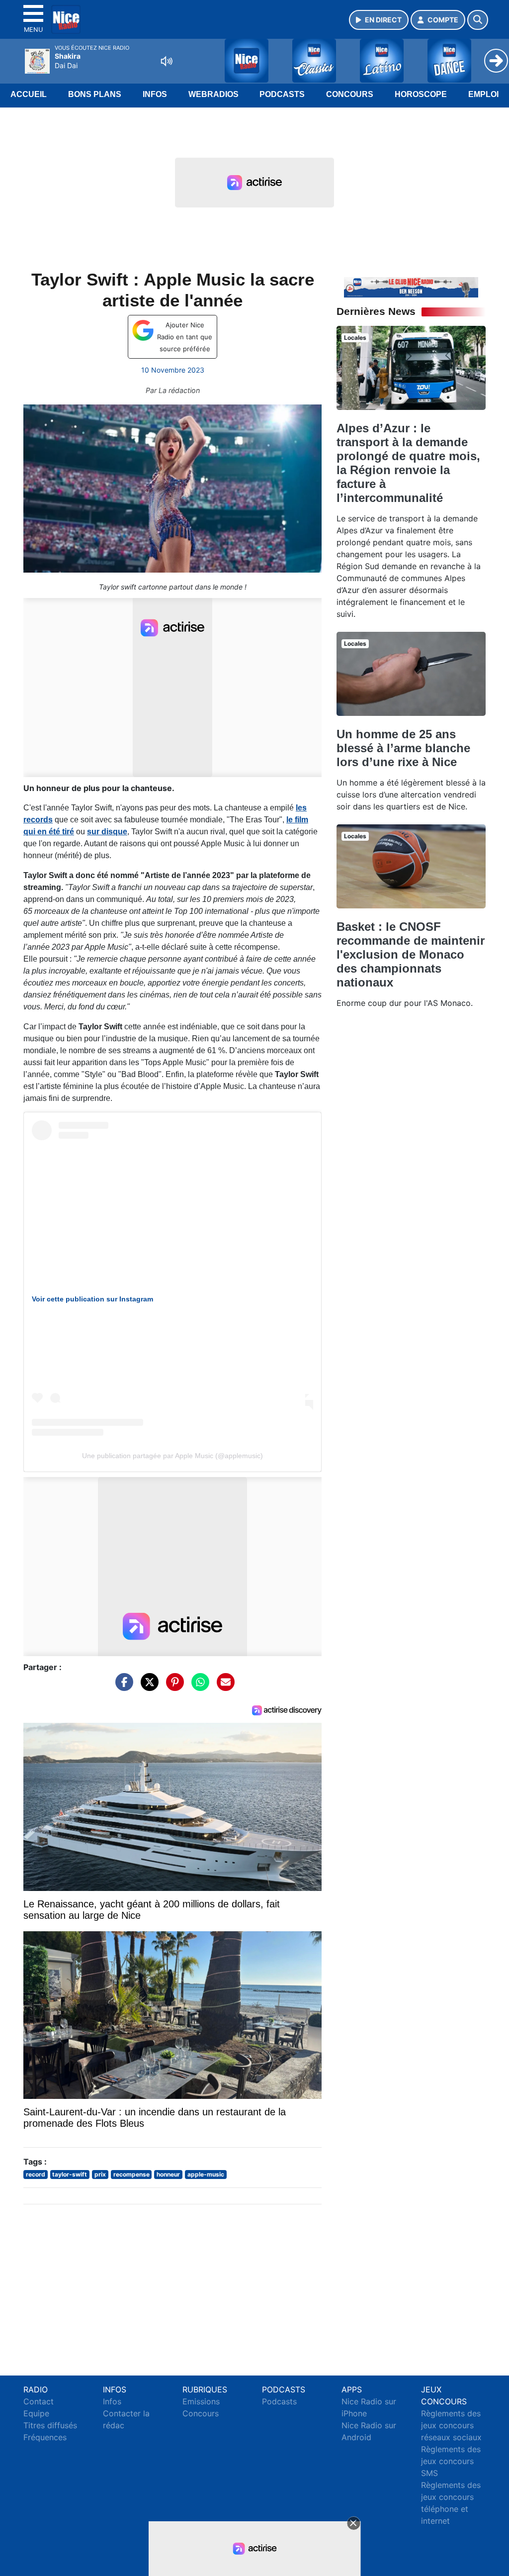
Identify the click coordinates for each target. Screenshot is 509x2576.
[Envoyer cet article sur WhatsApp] (198, 1687)
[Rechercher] (478, 20)
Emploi (483, 94)
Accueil (29, 94)
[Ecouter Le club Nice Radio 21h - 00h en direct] (411, 287)
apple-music (206, 2174)
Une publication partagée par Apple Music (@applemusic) (172, 1456)
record (36, 2174)
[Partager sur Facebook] (122, 1687)
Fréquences (45, 2437)
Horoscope (421, 94)
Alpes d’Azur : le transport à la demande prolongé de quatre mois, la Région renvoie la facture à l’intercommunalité (408, 463)
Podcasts (282, 94)
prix (100, 2174)
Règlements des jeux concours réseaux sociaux (451, 2425)
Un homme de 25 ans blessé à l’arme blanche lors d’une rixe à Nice (403, 748)
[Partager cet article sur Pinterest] (172, 1687)
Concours (350, 94)
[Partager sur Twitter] (147, 1687)
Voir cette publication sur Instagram (92, 1299)
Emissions (201, 2401)
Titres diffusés (50, 2425)
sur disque (107, 832)
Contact (39, 2401)
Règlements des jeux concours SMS (451, 2461)
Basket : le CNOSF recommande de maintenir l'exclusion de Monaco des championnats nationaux (411, 954)
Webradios (213, 94)
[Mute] (167, 61)
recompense (131, 2174)
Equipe (36, 2413)
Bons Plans (95, 94)
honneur (168, 2174)
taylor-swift (70, 2174)
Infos (155, 94)
